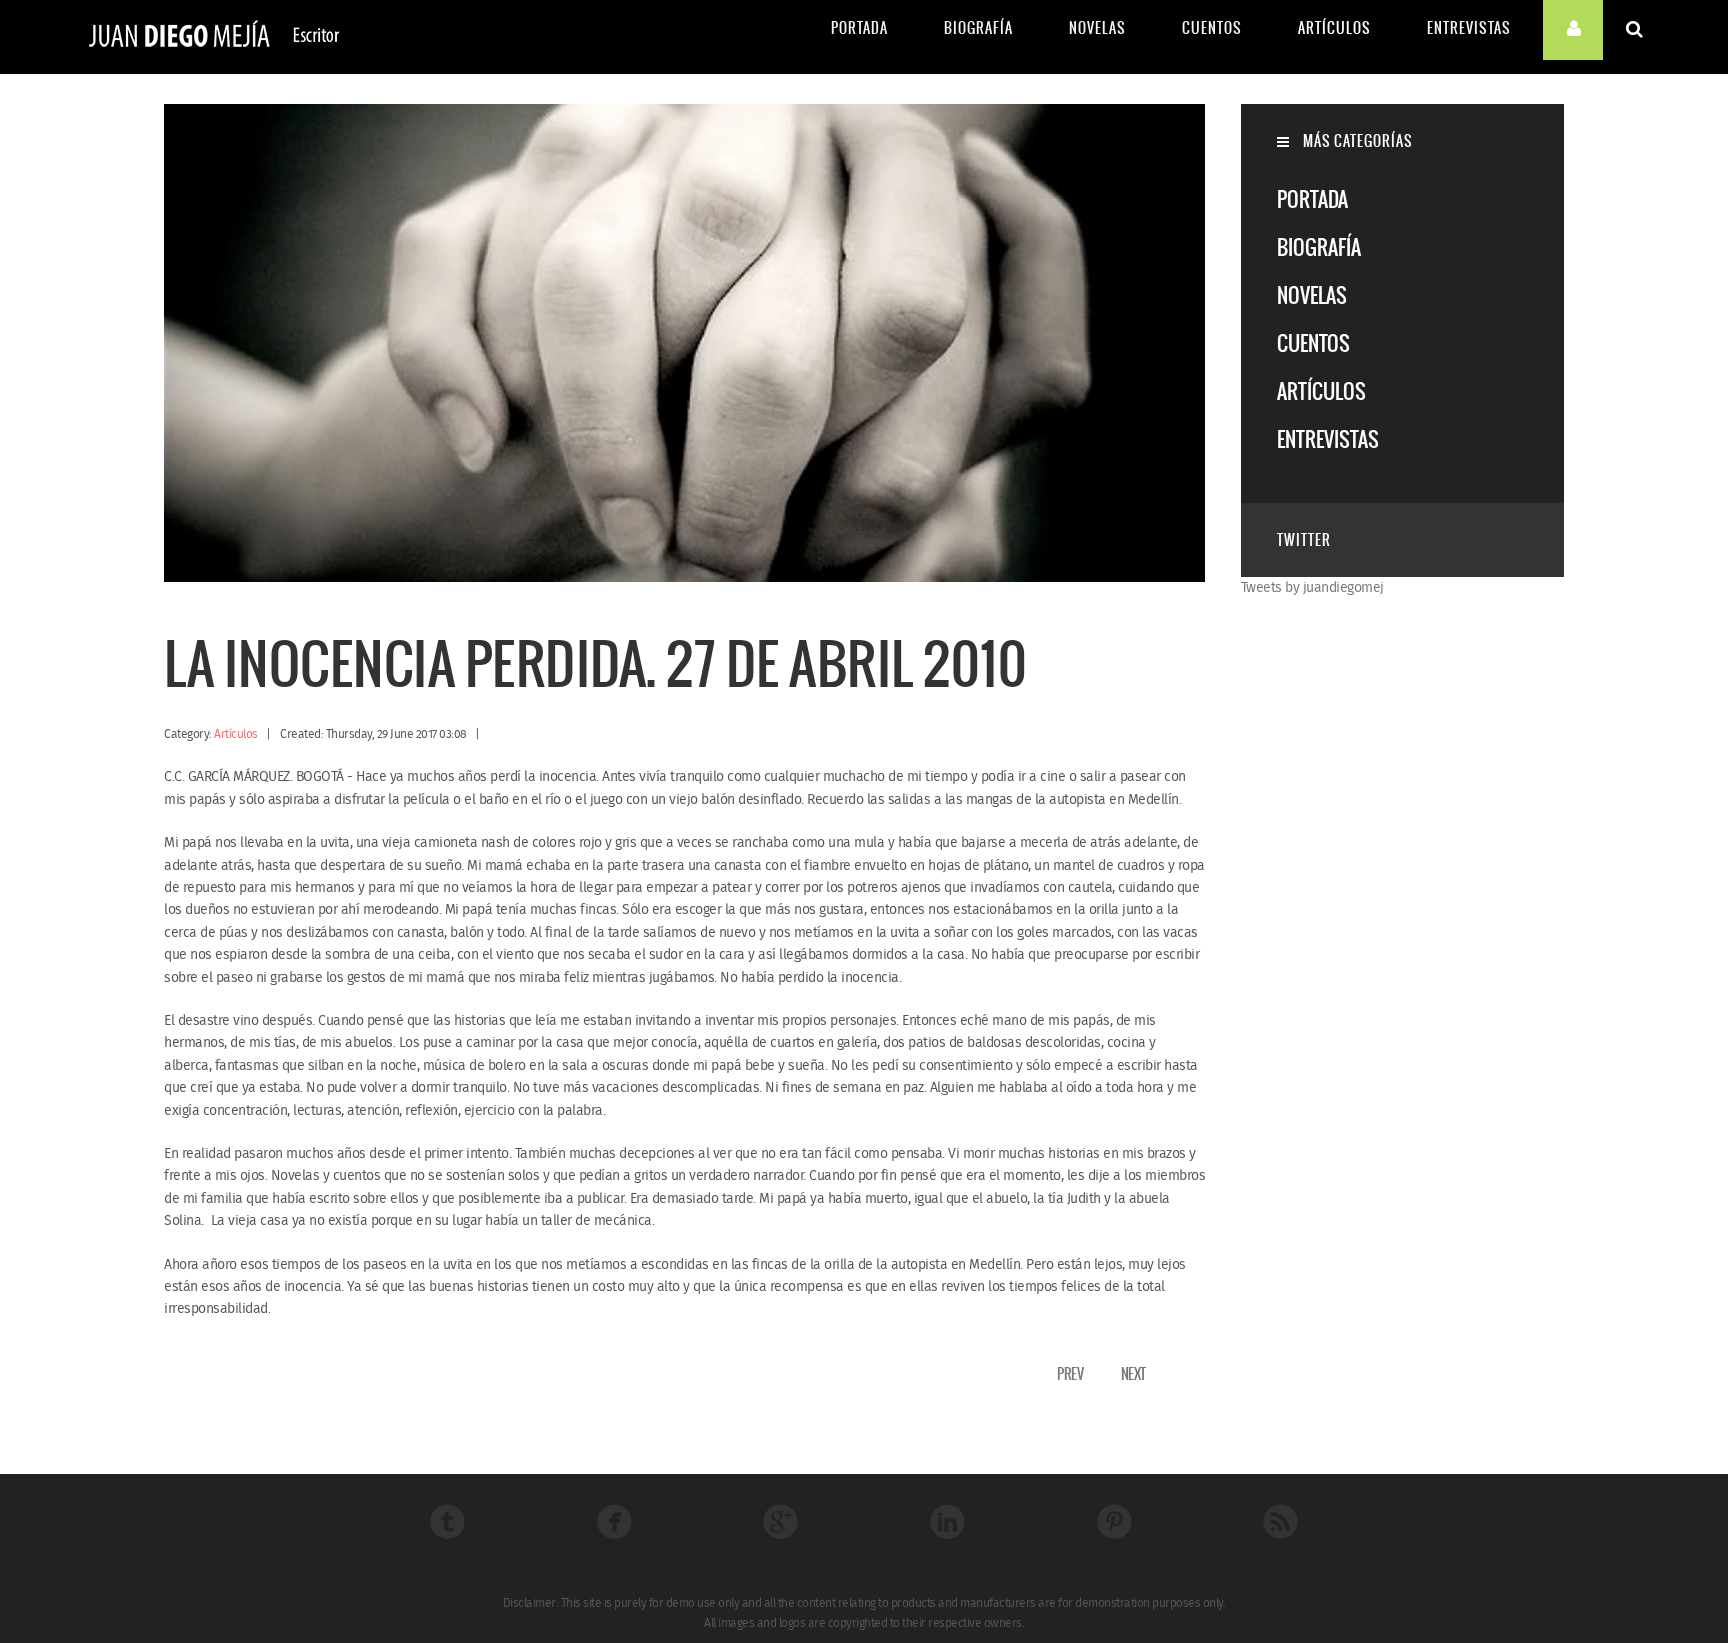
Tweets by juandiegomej (1312, 588)
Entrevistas (1469, 28)
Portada (859, 28)
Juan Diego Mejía (214, 37)
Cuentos (1212, 28)
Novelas (1097, 28)
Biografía (978, 28)
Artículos (1334, 28)
